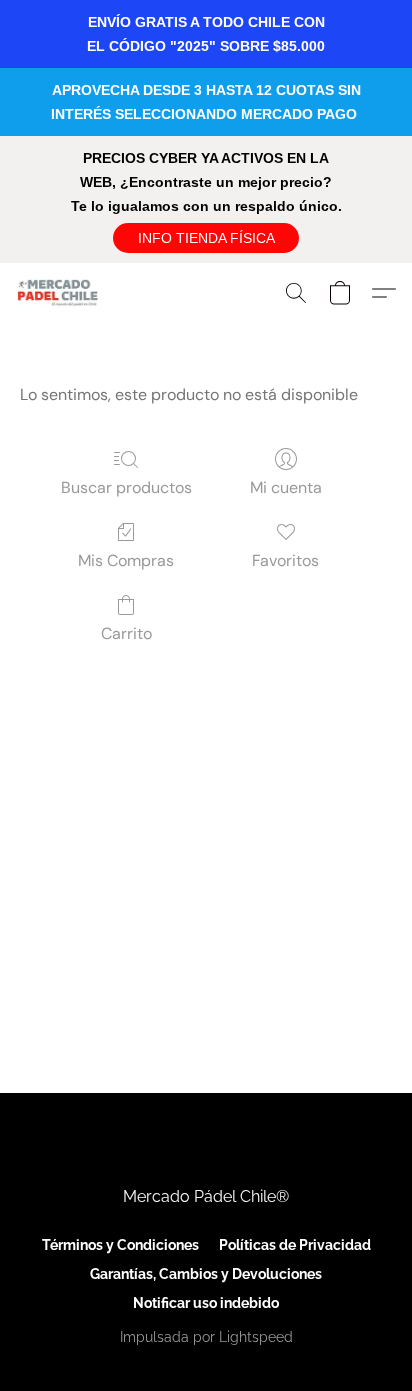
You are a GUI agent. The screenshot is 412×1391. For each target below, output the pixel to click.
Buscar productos (126, 487)
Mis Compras (126, 560)
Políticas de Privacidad (295, 1245)
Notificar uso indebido (206, 1303)
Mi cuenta (286, 487)
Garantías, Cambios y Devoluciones (206, 1274)
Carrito (126, 633)
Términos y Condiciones (120, 1245)
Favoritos (285, 560)
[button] (206, 238)
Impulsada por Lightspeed (206, 1337)
